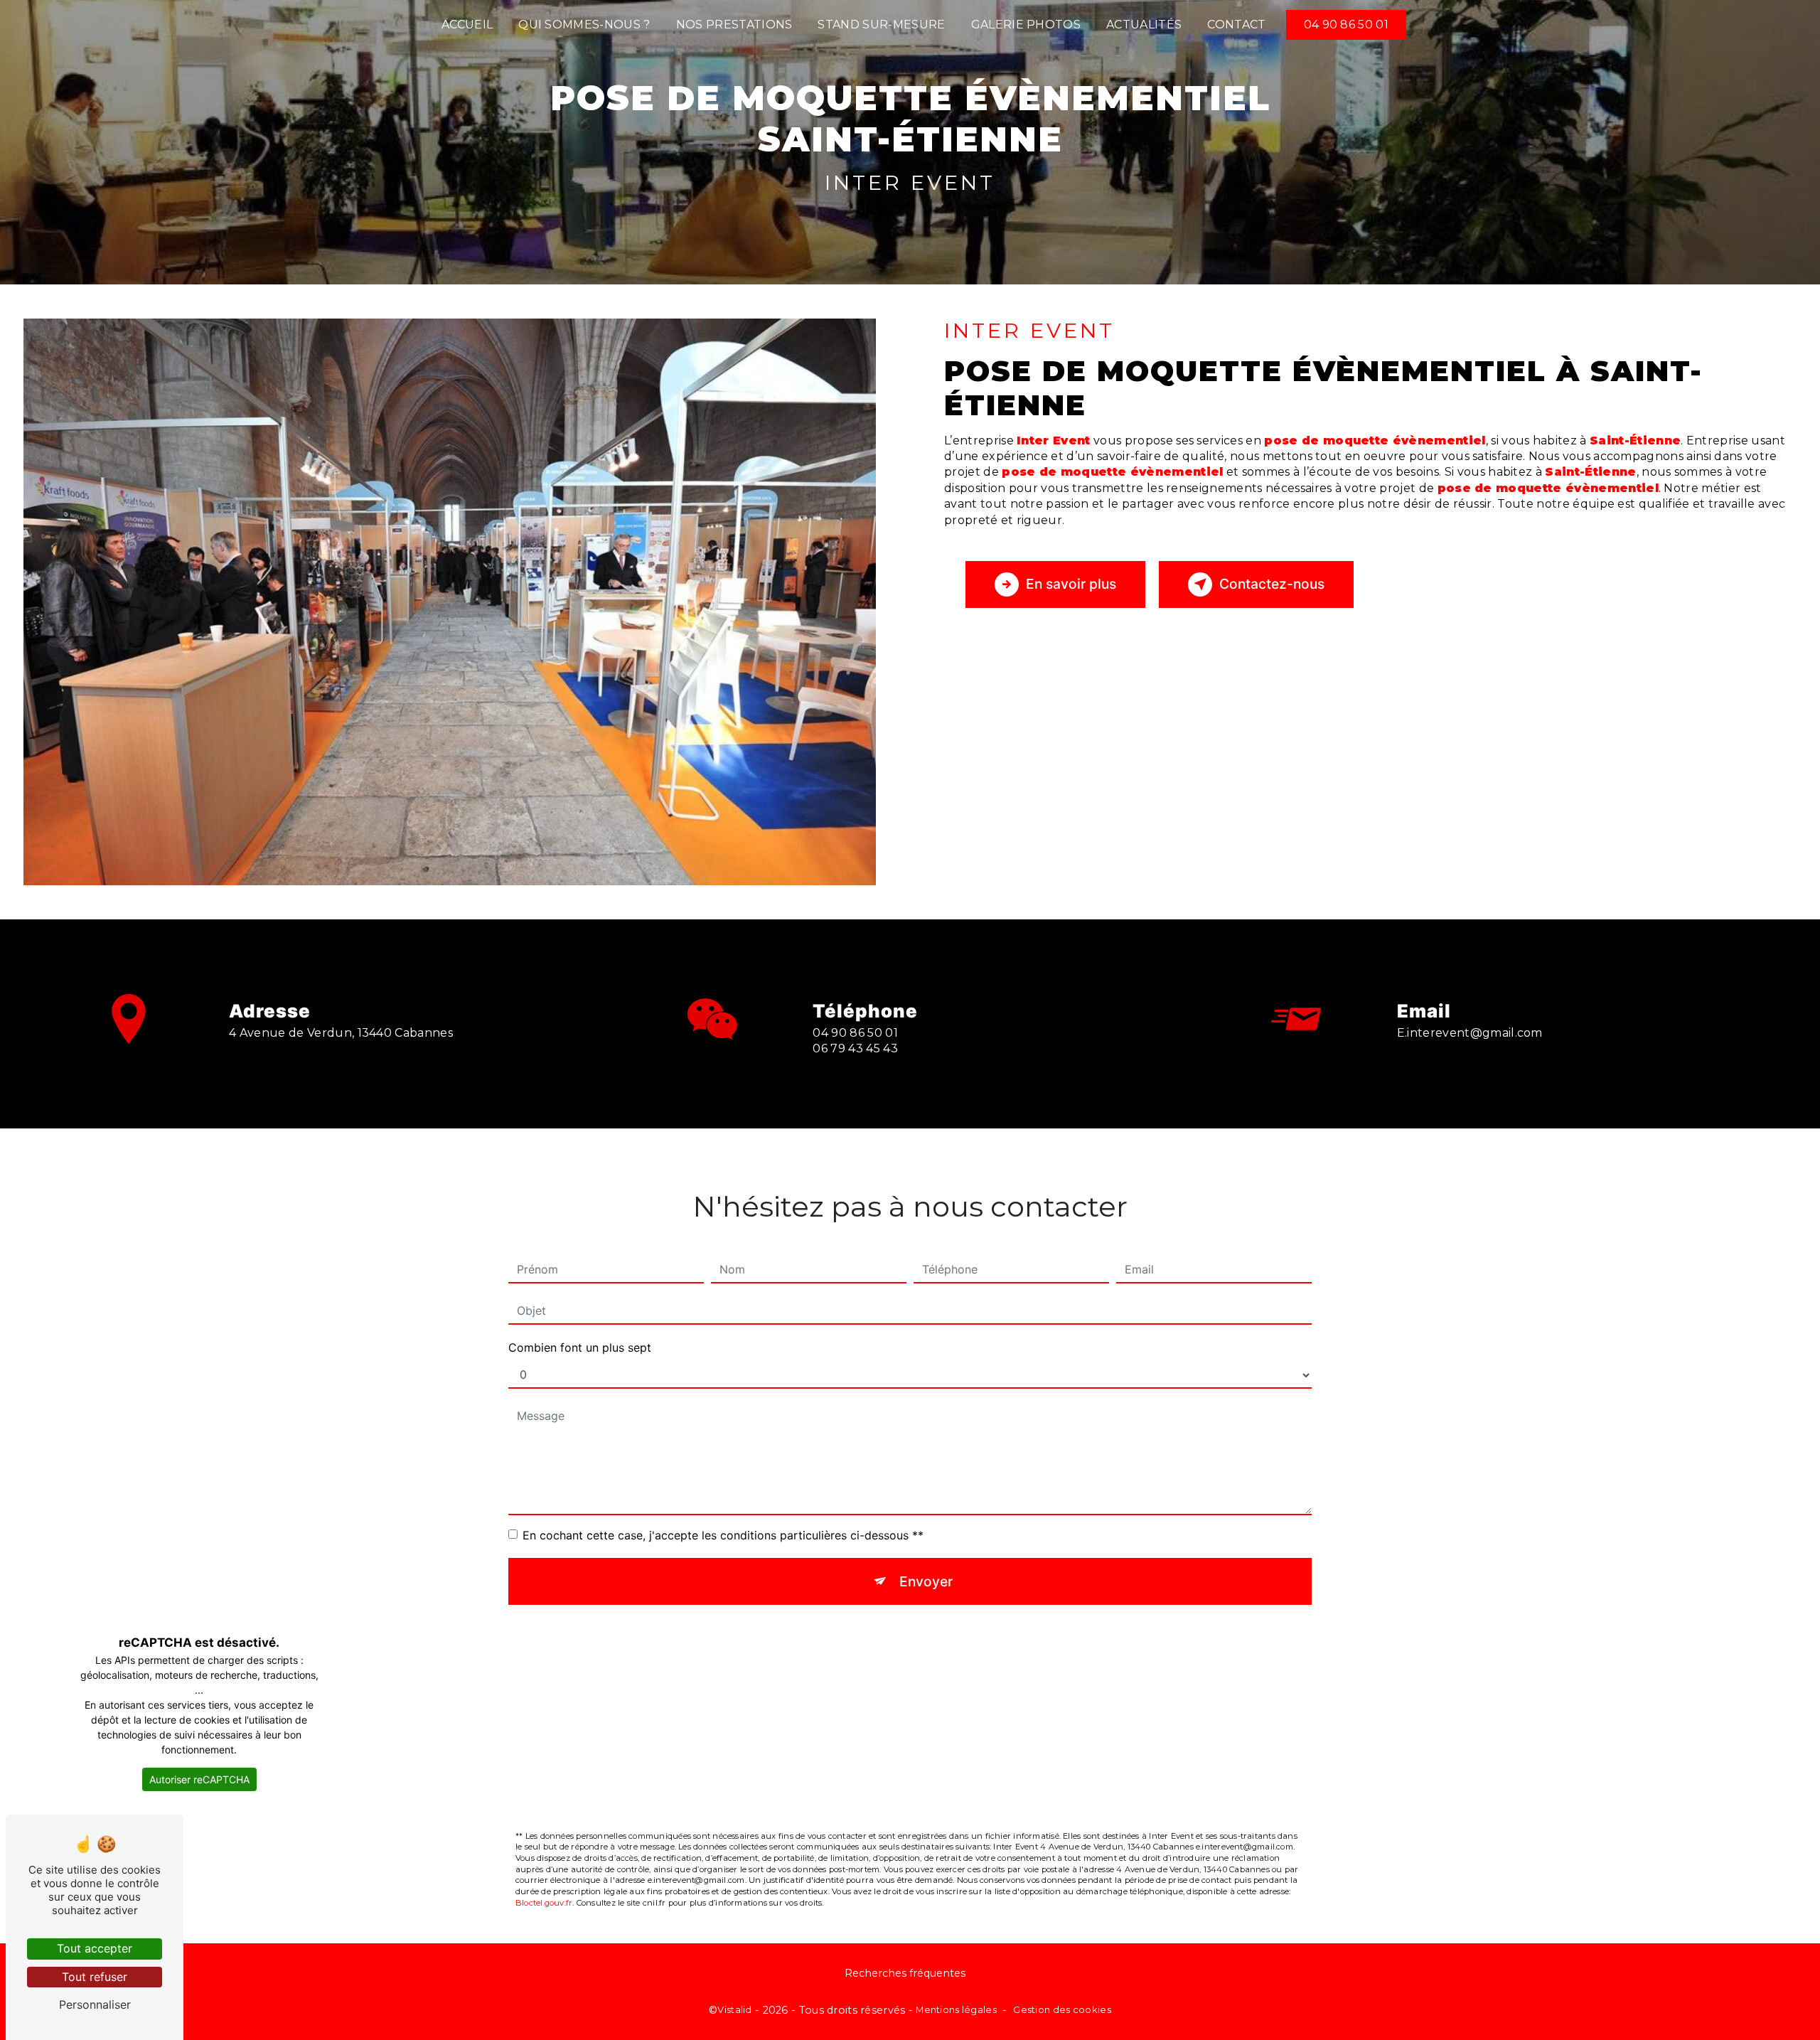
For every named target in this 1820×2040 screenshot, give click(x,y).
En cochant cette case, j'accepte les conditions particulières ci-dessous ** (723, 1535)
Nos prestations (734, 25)
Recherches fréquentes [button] (905, 1973)
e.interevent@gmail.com (1470, 1033)
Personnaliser (95, 2004)
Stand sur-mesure (881, 25)
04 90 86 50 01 (1346, 25)
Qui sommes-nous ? (584, 25)
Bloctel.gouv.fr (544, 1903)
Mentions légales (956, 2009)
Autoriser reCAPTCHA (199, 1779)
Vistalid (734, 2009)
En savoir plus (1071, 584)
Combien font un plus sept (580, 1347)
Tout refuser (95, 1977)
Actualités (1144, 25)
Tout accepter (95, 1948)
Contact (1236, 25)
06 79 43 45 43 (855, 1048)
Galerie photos (1026, 25)
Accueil (467, 25)
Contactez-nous (1272, 584)
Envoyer (926, 1581)
